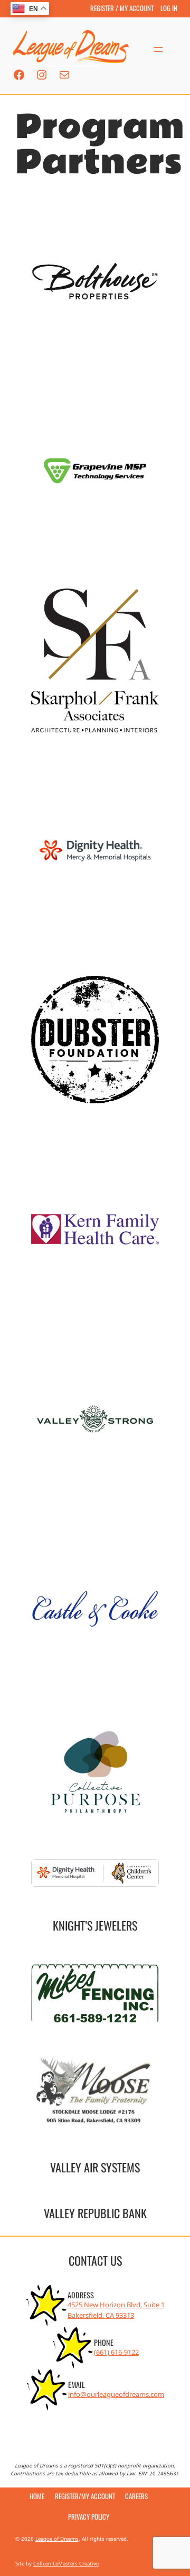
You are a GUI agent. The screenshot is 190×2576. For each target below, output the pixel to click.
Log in (169, 8)
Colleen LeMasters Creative (66, 2564)
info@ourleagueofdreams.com (116, 2394)
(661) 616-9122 (116, 2352)
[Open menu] (158, 50)
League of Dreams (57, 2539)
